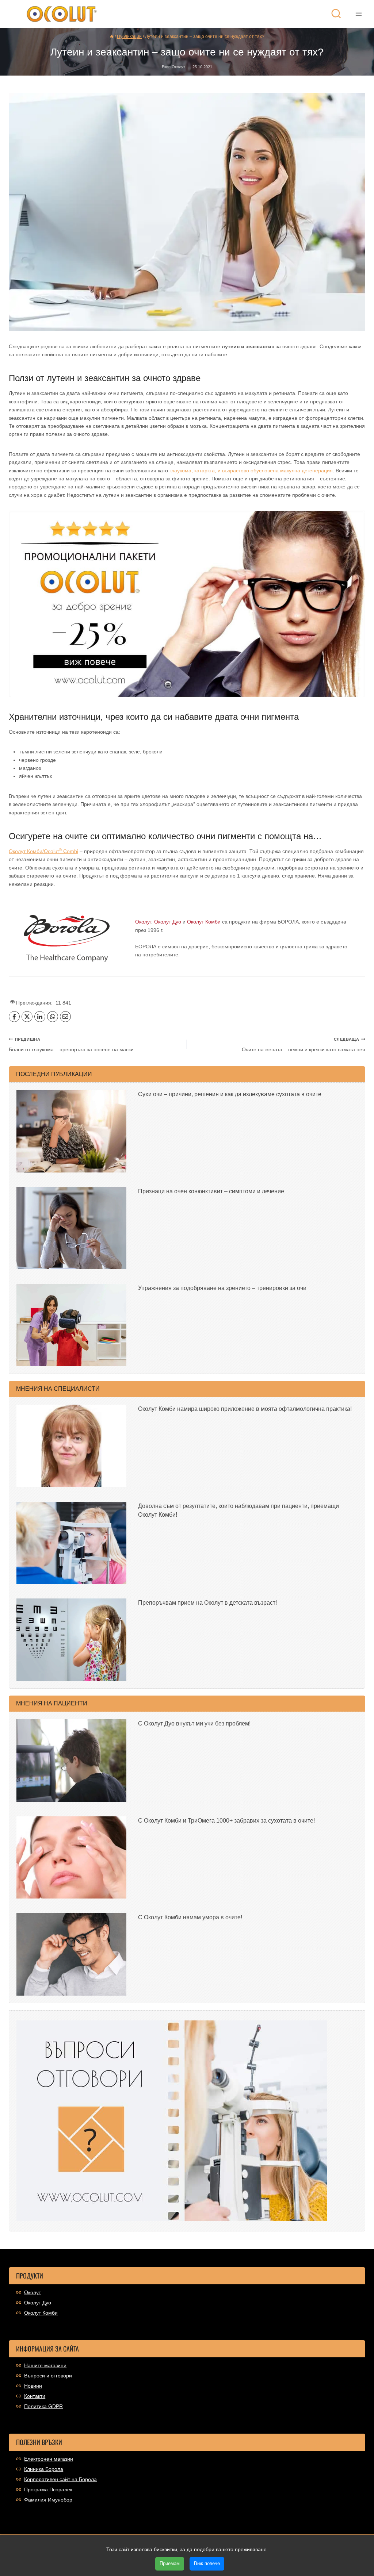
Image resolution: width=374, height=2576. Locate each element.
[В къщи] (112, 37)
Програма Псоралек (48, 2489)
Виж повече (207, 2563)
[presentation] (71, 1131)
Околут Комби (41, 2313)
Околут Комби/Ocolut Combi (43, 851)
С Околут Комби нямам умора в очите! (190, 1917)
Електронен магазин (49, 2459)
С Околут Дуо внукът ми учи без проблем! (194, 1723)
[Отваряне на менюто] (358, 14)
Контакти (35, 2396)
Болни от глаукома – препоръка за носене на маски (71, 1045)
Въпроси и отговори (48, 2376)
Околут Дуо (38, 2303)
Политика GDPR (43, 2406)
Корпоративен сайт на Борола (60, 2479)
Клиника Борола (44, 2469)
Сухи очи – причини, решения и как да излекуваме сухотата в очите (230, 1094)
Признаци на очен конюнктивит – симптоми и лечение (211, 1191)
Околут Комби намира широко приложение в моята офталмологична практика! (245, 1409)
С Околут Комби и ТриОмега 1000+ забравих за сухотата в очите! (226, 1821)
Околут (33, 2292)
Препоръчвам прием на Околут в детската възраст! (207, 1603)
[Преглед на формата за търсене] (336, 14)
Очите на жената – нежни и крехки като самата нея (304, 1045)
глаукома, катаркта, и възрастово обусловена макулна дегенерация (251, 471)
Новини (33, 2386)
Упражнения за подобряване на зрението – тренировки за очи (222, 1288)
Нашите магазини (45, 2365)
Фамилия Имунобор (48, 2500)
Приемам (170, 2563)
